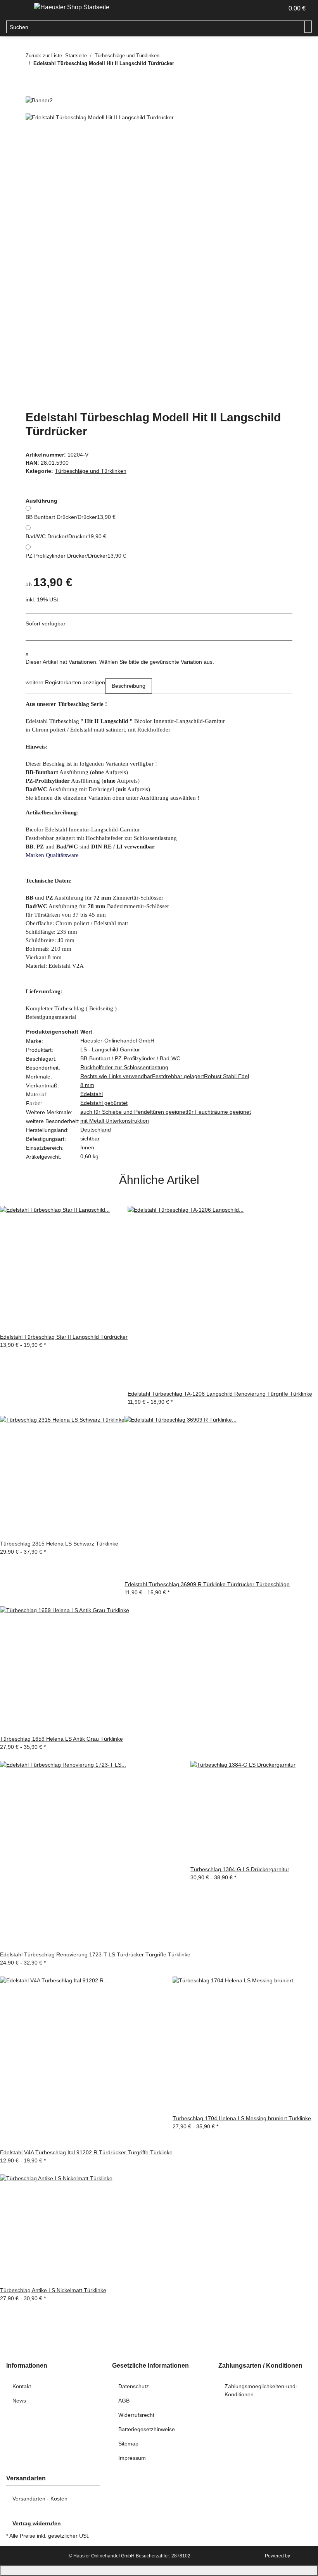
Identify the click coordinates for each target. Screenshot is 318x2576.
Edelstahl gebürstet (104, 1103)
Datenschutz (134, 2386)
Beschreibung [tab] (129, 686)
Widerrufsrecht (136, 2415)
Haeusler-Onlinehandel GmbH (117, 1041)
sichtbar (90, 1139)
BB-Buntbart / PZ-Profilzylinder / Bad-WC (130, 1058)
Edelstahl (92, 1094)
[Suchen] (308, 27)
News (19, 2401)
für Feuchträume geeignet (219, 1112)
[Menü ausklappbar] (16, 9)
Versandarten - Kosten (40, 2499)
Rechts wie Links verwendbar (116, 1076)
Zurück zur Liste (44, 56)
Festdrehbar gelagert (178, 1076)
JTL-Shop (302, 2556)
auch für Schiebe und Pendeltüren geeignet (134, 1112)
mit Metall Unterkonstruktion (115, 1121)
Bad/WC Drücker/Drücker (66, 536)
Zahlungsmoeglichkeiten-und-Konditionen (261, 2390)
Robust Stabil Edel (226, 1076)
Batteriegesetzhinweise (147, 2429)
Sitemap (128, 2444)
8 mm (87, 1085)
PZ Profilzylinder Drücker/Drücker (76, 556)
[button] (275, 9)
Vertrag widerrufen (37, 2523)
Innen (87, 1147)
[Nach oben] (159, 2571)
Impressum (132, 2458)
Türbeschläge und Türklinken (91, 471)
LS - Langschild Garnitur (110, 1049)
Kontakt (22, 2386)
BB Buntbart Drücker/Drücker (71, 517)
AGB (124, 2401)
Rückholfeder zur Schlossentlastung (124, 1067)
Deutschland (96, 1130)
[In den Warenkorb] (32, 109)
